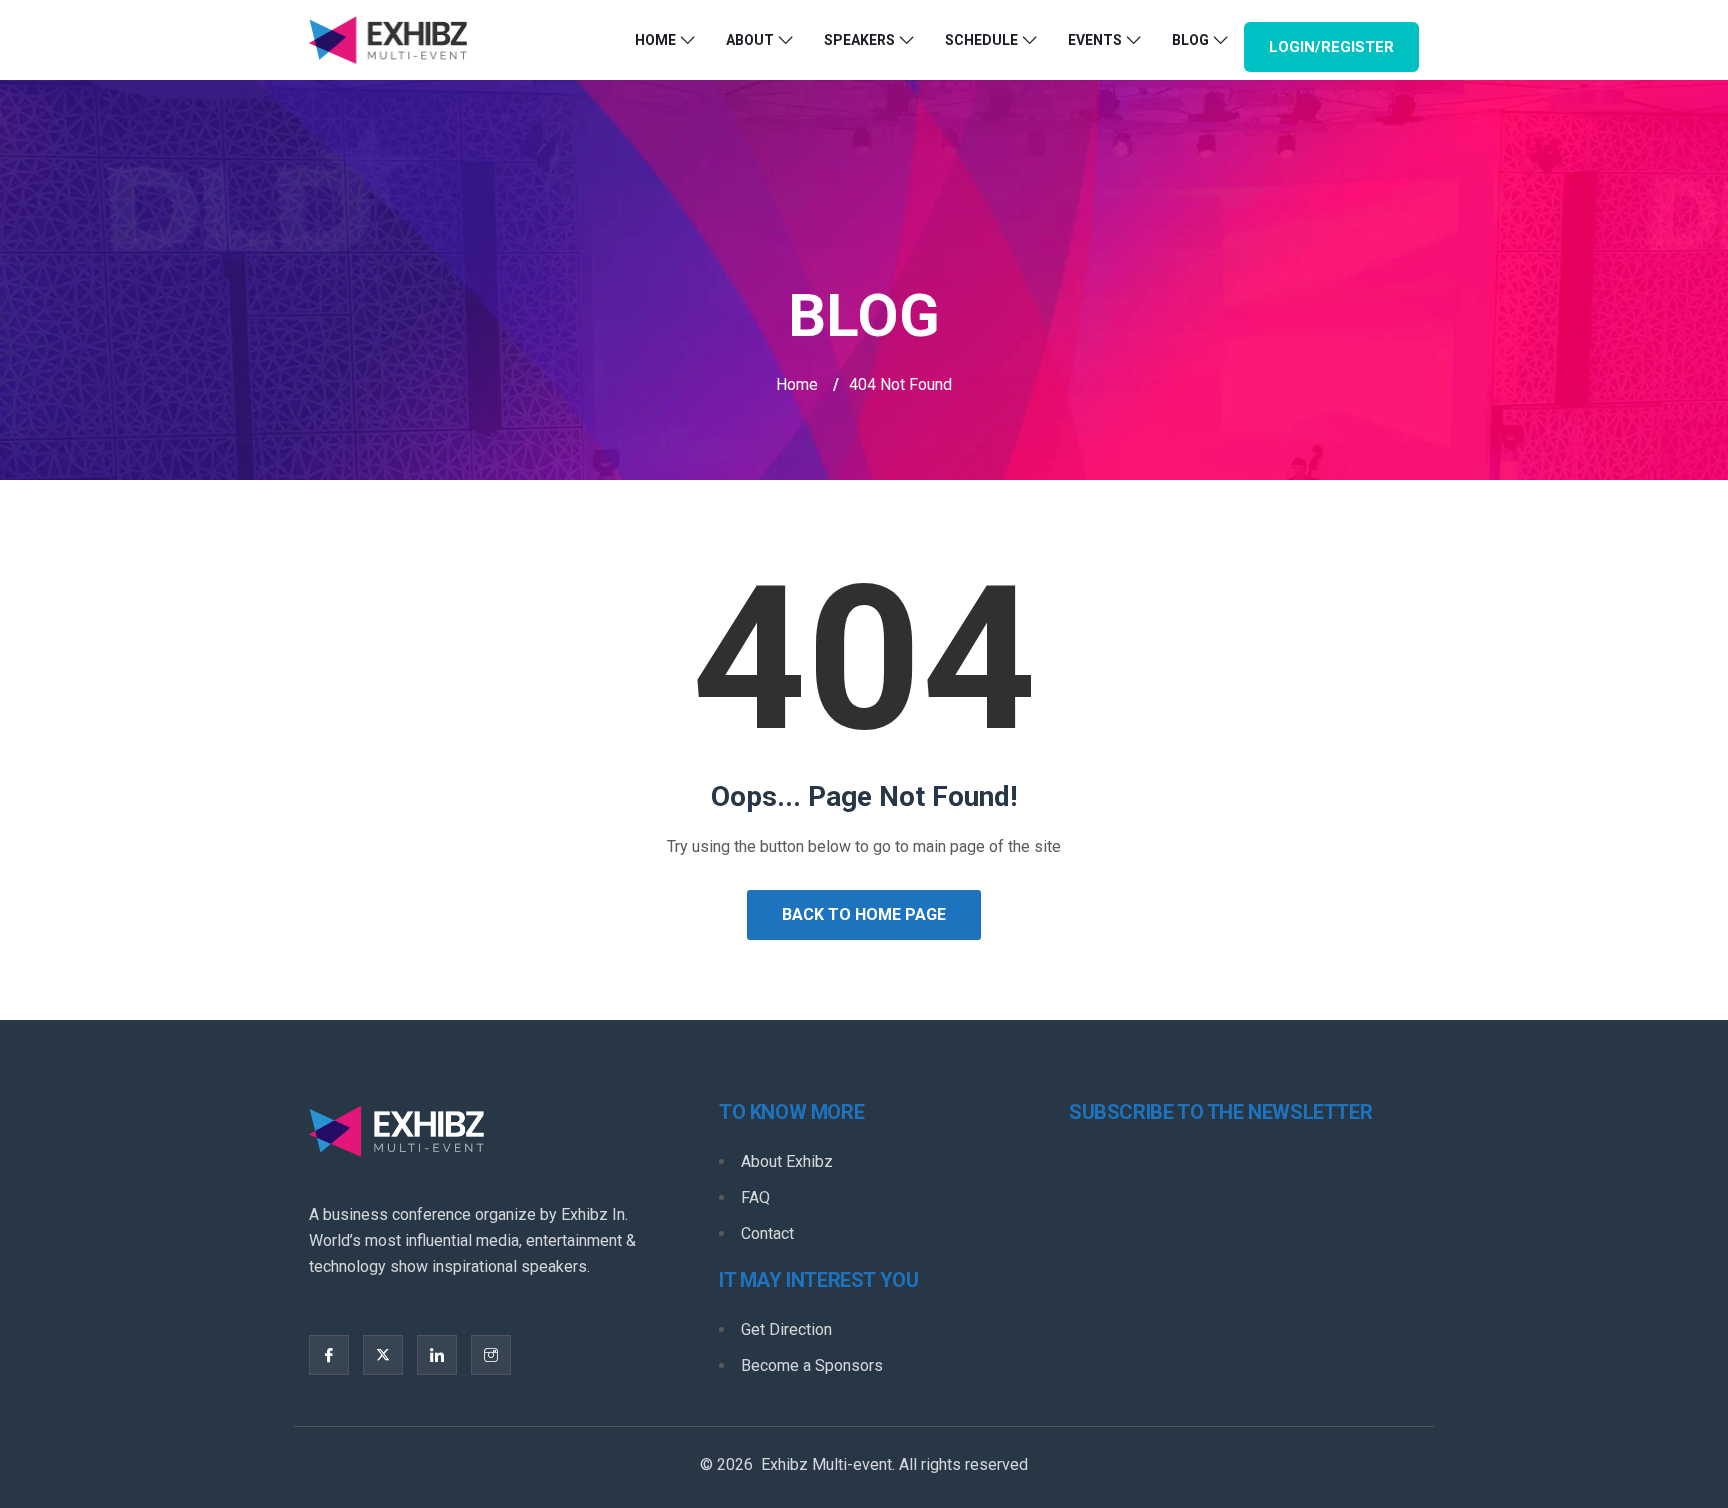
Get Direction (786, 1329)
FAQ (755, 1197)
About (750, 40)
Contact (767, 1233)
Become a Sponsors (812, 1365)
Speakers (859, 40)
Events (1095, 40)
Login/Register (1331, 47)
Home (655, 40)
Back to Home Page (864, 914)
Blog (1190, 40)
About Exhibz (787, 1161)
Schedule (981, 40)
